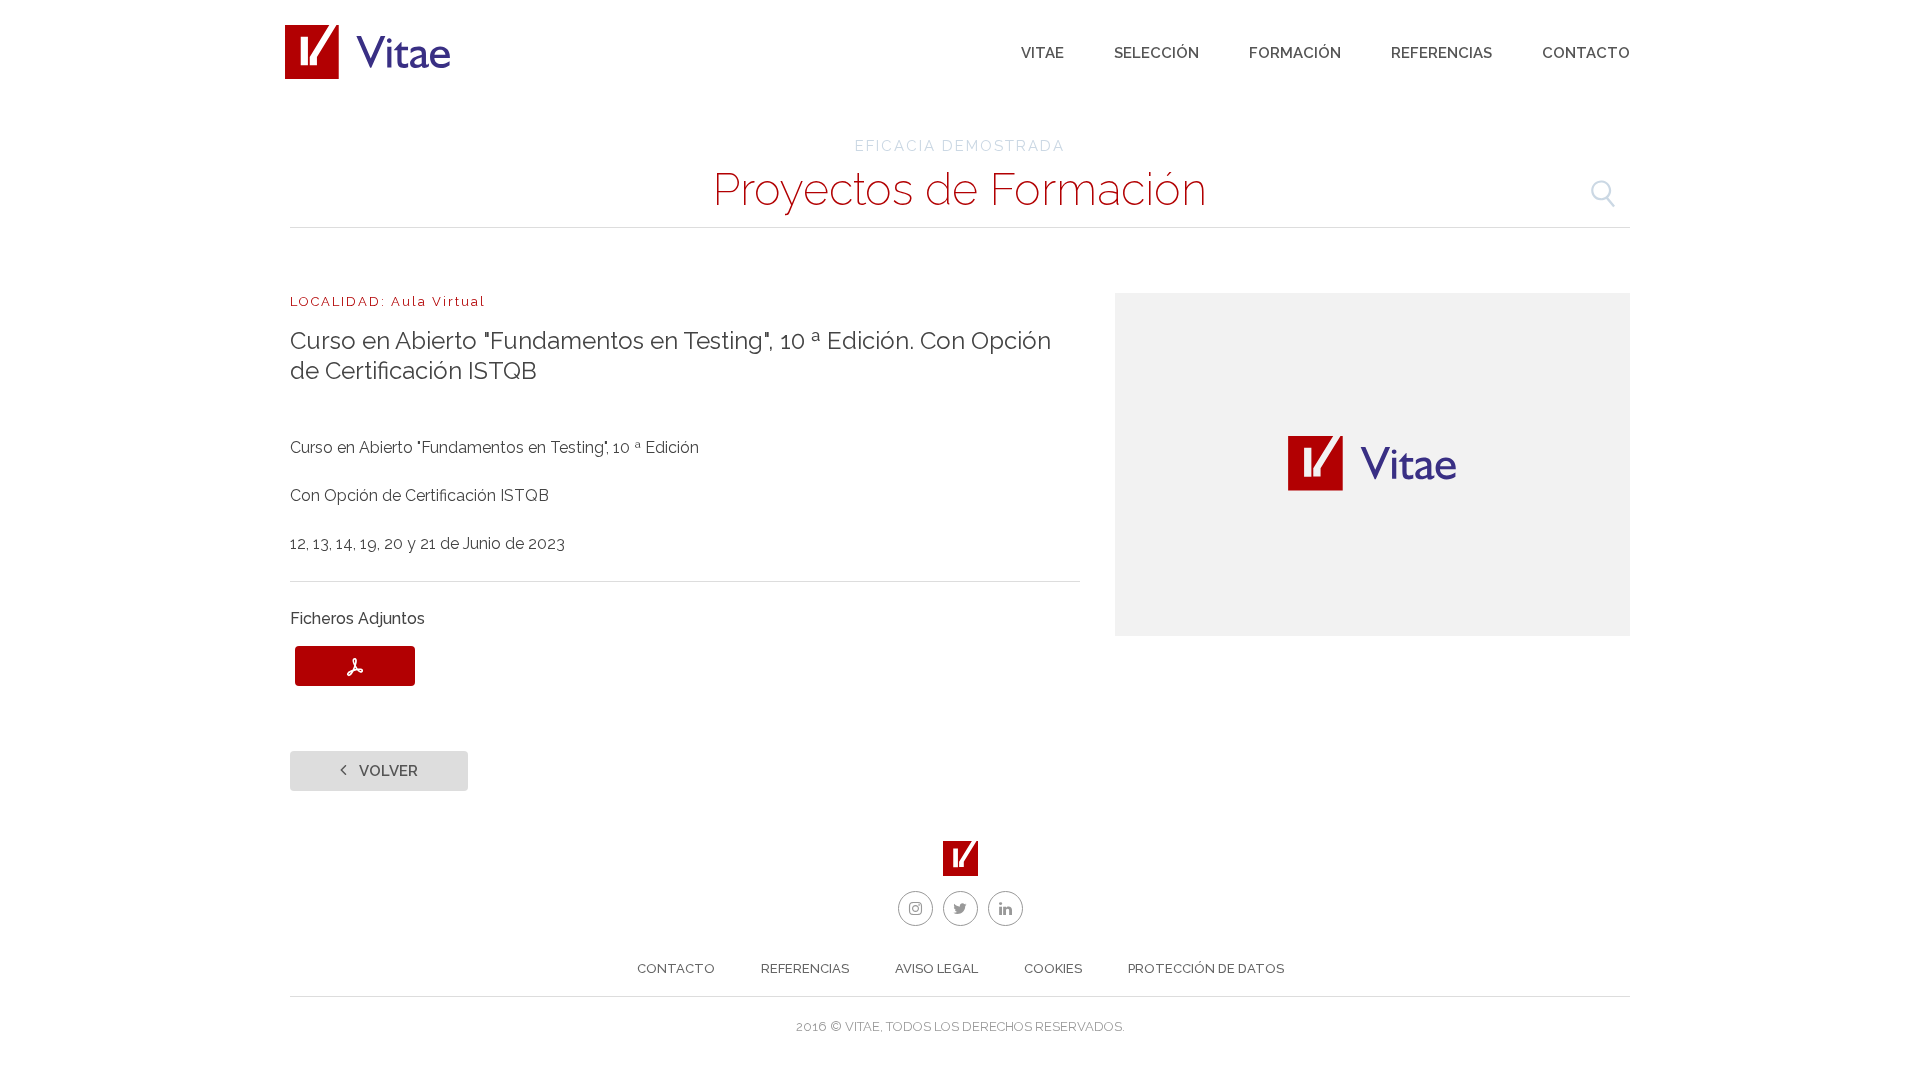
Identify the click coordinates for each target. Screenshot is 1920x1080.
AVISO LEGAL (936, 968)
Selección (1156, 53)
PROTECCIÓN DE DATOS (1206, 968)
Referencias (1441, 53)
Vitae (1042, 53)
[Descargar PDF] (355, 666)
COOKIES (1053, 968)
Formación (1295, 53)
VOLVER (387, 771)
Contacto (1586, 53)
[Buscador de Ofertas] (1603, 194)
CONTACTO (676, 968)
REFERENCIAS (805, 968)
